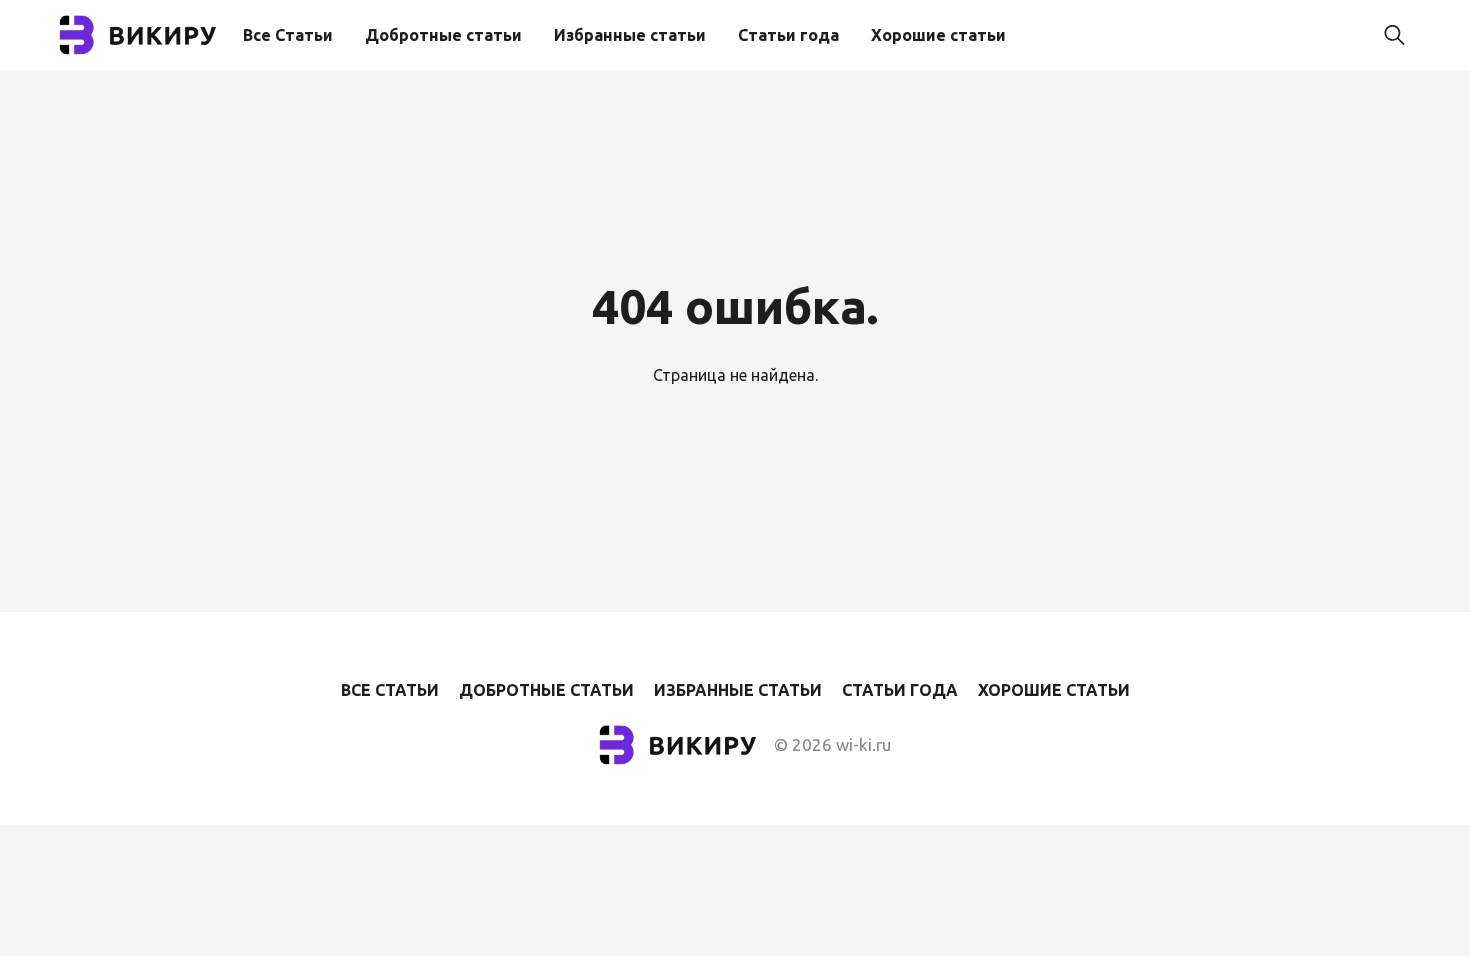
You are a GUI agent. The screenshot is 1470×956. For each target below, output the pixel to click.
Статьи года (788, 35)
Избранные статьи (630, 35)
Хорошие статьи (938, 35)
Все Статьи (288, 35)
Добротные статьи (443, 35)
